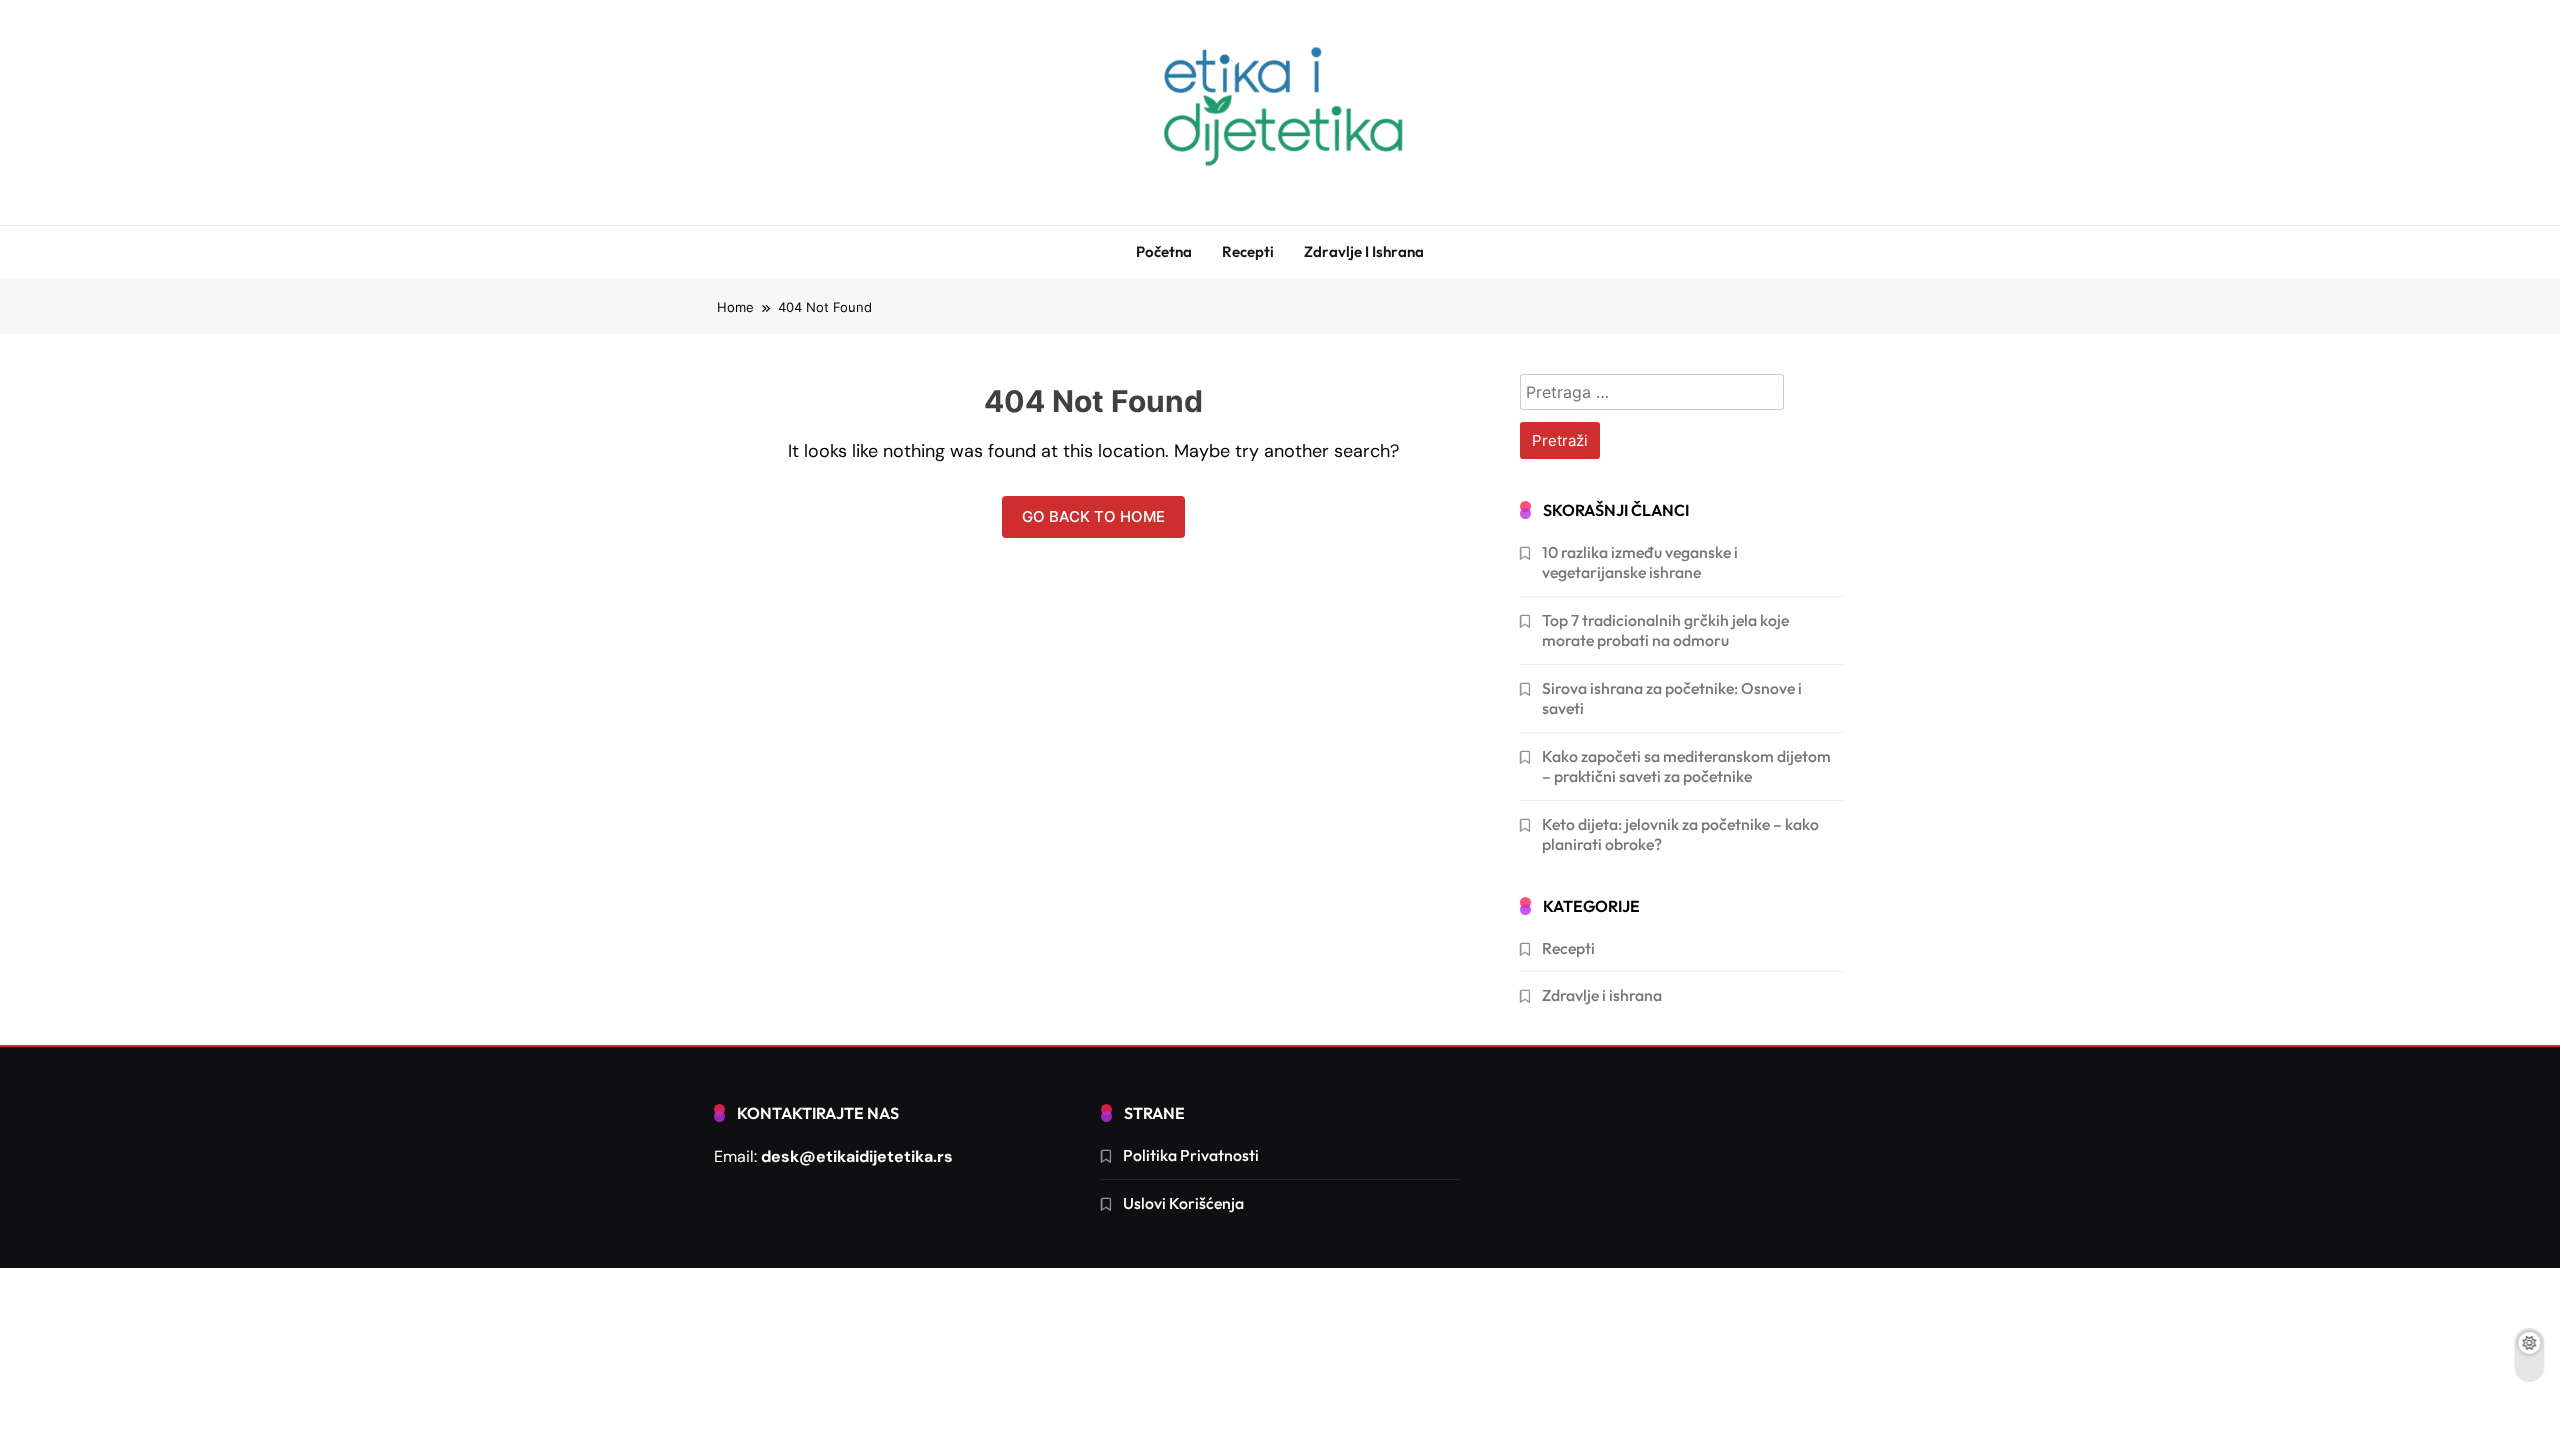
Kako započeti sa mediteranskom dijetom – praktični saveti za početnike (1686, 766)
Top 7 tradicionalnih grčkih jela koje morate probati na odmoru (1665, 630)
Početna (1164, 251)
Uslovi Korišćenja (1183, 1203)
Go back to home (1093, 516)
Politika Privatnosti (1191, 1155)
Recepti (1248, 251)
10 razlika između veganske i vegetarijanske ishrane (1640, 562)
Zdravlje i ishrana (1364, 251)
